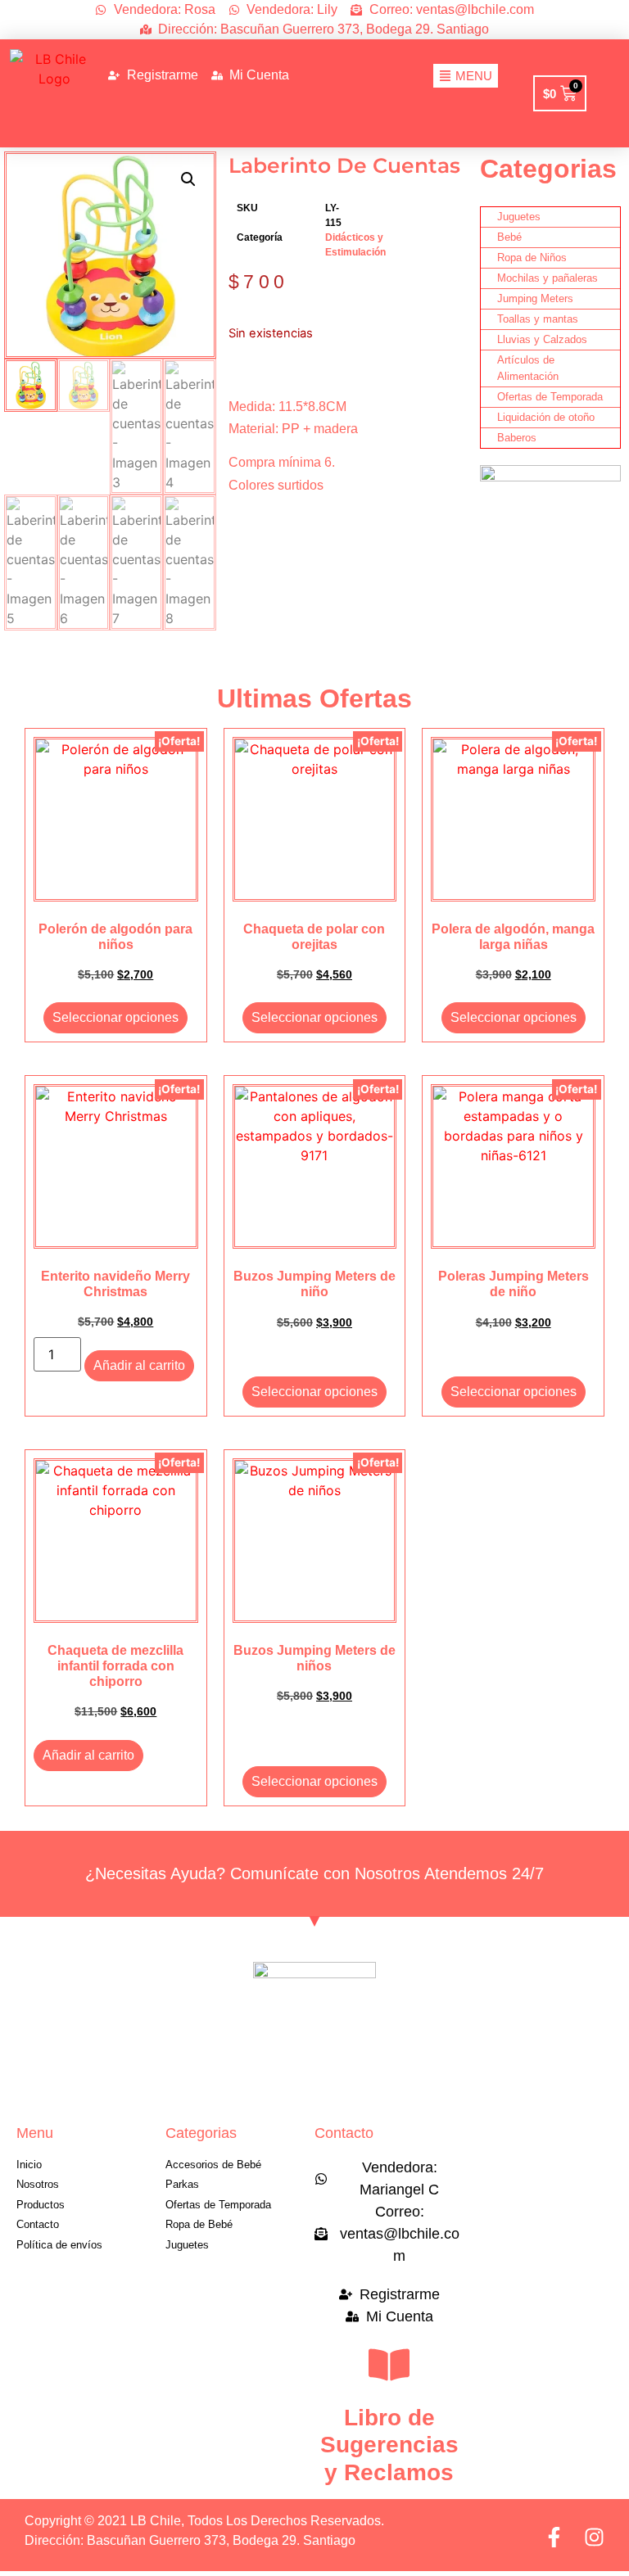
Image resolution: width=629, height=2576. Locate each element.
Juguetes (519, 217)
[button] (188, 179)
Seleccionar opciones (115, 1017)
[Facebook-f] (554, 2537)
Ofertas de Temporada (550, 397)
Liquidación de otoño (546, 417)
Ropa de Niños (532, 258)
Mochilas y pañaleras (548, 278)
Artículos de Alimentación (528, 368)
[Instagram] (594, 2537)
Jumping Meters (535, 298)
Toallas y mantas (538, 319)
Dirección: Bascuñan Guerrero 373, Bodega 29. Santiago (190, 2540)
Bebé (509, 237)
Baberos (517, 438)
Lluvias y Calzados (542, 339)
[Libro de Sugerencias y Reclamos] (389, 2365)
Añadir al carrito (139, 1365)
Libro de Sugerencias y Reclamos (389, 2445)
